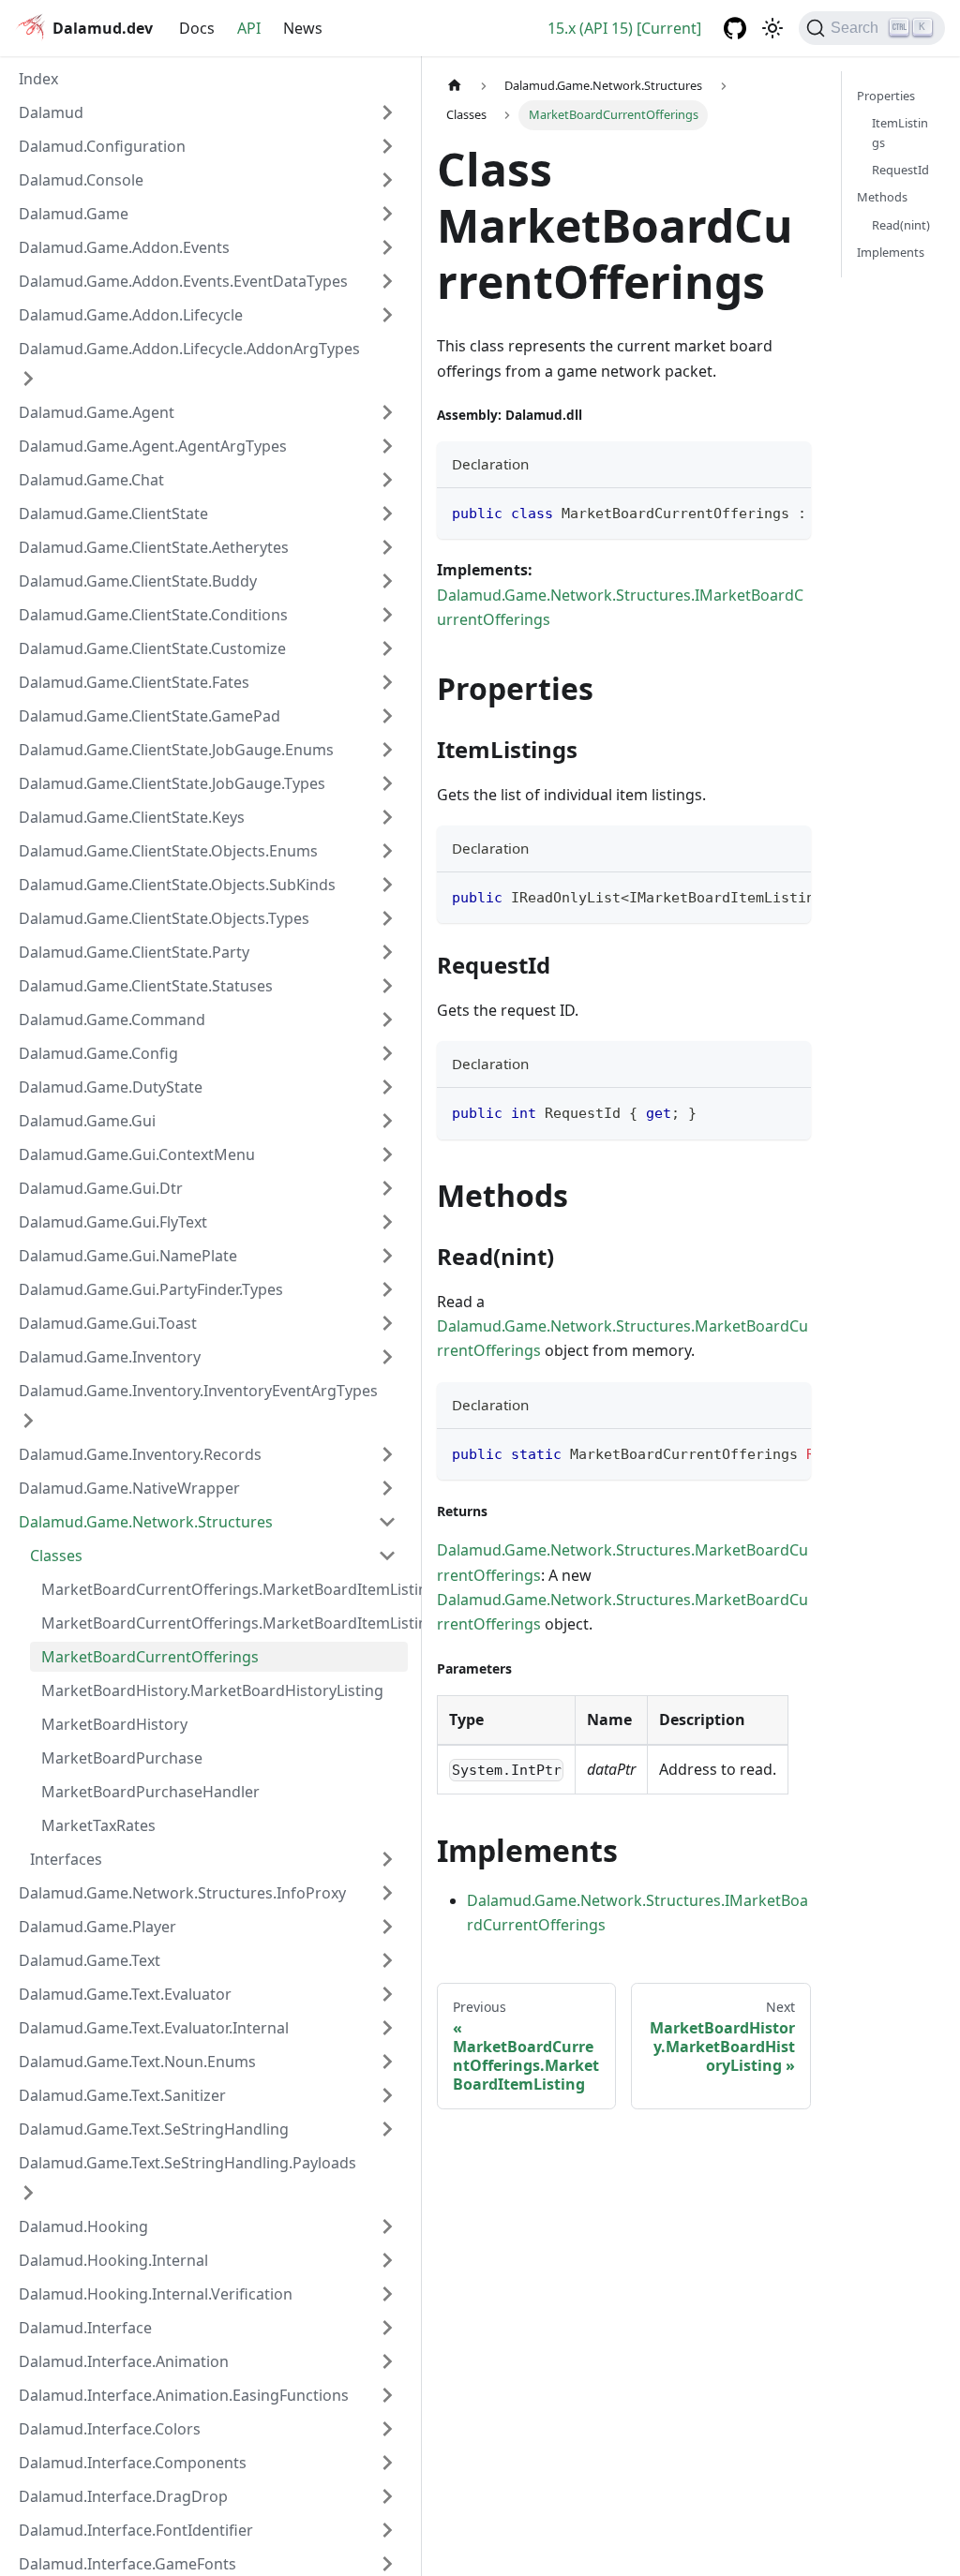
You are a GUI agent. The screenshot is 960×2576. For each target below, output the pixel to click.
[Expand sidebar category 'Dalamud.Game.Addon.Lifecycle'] (387, 315)
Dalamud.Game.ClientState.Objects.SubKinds (177, 885)
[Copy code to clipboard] (788, 512)
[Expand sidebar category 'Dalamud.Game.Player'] (387, 1927)
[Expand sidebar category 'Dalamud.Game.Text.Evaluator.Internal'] (387, 2028)
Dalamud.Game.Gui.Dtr (101, 1188)
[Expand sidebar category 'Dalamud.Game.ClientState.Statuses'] (387, 986)
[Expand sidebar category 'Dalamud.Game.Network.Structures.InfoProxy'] (387, 1893)
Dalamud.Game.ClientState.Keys (132, 817)
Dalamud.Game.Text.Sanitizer (122, 2095)
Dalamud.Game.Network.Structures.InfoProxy (182, 1893)
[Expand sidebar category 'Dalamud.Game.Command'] (387, 1020)
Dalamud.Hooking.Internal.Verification (156, 2294)
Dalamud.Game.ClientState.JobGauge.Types (172, 783)
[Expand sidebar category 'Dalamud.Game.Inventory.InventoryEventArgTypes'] (28, 1421)
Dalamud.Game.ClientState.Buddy (138, 581)
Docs (197, 28)
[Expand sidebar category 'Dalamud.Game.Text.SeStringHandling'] (387, 2129)
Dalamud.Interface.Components (133, 2463)
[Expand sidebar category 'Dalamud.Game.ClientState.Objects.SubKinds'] (387, 885)
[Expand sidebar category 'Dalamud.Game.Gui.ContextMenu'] (387, 1154)
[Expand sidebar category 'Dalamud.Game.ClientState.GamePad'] (387, 716)
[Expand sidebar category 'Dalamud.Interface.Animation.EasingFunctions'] (387, 2395)
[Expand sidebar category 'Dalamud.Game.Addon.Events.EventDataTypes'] (387, 281)
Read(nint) (901, 225)
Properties (886, 96)
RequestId (900, 170)
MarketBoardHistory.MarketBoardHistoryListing (212, 1690)
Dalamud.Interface (85, 2328)
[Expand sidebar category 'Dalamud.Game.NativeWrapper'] (387, 1488)
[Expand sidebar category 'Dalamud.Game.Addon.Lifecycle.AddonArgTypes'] (28, 379)
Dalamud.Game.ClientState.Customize (152, 648)
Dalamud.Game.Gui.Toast (108, 1323)
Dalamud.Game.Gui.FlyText (113, 1222)
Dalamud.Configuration (102, 146)
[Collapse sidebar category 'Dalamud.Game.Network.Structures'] (387, 1522)
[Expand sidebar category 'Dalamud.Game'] (387, 214)
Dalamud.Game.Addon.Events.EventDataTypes (183, 281)
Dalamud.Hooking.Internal (113, 2260)
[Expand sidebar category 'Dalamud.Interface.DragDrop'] (387, 2496)
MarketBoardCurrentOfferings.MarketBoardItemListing (225, 1623)
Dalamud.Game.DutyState (111, 1087)
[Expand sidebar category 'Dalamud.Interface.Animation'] (387, 2361)
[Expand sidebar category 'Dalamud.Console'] (387, 180)
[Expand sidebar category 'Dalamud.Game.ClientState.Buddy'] (387, 581)
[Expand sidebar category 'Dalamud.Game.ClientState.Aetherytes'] (387, 547)
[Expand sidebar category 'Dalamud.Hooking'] (387, 2226)
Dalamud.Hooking (83, 2226)
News (303, 28)
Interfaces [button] (66, 1859)
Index (38, 79)
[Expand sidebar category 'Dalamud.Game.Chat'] (387, 480)
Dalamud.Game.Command (112, 1020)
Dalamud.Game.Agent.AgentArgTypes (153, 446)
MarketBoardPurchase (122, 1758)
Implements (891, 252)
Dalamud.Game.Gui (87, 1121)
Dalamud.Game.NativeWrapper (129, 1488)
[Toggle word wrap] (754, 512)
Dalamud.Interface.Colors (110, 2429)
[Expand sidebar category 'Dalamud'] (387, 112)
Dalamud (51, 112)
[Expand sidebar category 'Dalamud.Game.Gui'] (387, 1121)
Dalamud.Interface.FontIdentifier (136, 2530)
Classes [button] (56, 1556)
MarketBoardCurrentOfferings (150, 1657)
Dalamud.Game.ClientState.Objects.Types (164, 918)
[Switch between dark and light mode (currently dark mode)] (772, 28)
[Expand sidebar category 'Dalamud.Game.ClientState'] (387, 514)
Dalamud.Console (81, 180)
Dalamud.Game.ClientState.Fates (134, 682)
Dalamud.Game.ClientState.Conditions (153, 615)
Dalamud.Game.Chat (91, 480)
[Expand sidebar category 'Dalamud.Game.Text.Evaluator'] (387, 1994)
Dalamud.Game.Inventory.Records (140, 1454)
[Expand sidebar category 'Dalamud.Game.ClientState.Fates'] (387, 682)
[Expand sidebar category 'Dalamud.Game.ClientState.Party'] (387, 952)
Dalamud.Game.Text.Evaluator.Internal (154, 2028)
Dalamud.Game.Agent (97, 412)
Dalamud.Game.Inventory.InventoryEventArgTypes (198, 1391)
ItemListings (900, 133)
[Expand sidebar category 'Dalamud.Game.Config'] (387, 1053)
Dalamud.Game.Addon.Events (124, 247)
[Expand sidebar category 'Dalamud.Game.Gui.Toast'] (387, 1323)
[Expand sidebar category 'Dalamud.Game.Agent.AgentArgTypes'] (387, 446)
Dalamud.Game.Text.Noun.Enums (137, 2062)
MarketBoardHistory (114, 1724)
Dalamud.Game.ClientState (113, 514)
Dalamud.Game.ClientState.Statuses (146, 986)
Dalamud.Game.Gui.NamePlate (128, 1256)
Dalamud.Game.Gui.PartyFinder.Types (151, 1289)
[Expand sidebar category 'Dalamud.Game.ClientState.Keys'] (387, 817)
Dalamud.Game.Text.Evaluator (125, 1994)
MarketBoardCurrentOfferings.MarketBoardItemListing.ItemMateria (225, 1589)
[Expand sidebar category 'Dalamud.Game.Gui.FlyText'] (387, 1222)
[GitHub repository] (735, 28)
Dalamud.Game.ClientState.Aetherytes (154, 547)
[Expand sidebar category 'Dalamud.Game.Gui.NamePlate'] (387, 1256)
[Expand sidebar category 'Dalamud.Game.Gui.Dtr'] (387, 1188)
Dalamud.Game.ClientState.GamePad (150, 716)
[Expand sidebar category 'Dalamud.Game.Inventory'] (387, 1357)
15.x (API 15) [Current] (624, 28)
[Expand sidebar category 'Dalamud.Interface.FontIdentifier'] (387, 2530)
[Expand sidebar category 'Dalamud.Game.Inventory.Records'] (387, 1454)
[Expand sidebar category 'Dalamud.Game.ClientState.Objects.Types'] (387, 918)
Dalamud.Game (74, 214)
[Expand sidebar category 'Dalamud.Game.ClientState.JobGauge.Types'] (387, 783)
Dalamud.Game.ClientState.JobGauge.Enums (176, 750)
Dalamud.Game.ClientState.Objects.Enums (168, 851)
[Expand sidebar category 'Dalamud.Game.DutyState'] (387, 1087)
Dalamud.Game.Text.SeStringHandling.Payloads (187, 2163)
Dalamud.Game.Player (97, 1927)
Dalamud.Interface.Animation (124, 2361)
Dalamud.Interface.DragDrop (123, 2496)
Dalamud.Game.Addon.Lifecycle (131, 315)
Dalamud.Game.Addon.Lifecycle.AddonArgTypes (189, 349)
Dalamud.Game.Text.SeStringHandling (154, 2129)
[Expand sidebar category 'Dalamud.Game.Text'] (387, 1960)
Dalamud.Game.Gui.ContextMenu (137, 1154)
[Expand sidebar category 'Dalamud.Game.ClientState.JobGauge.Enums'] (387, 750)
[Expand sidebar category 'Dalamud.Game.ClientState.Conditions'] (387, 615)
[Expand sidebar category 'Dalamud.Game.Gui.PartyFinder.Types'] (387, 1289)
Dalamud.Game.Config (98, 1053)
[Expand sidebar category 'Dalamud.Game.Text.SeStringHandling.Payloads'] (28, 2193)
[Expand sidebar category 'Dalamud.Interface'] (387, 2328)
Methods (882, 197)
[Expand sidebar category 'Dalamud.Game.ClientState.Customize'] (387, 648)
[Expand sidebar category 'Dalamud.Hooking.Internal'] (387, 2260)
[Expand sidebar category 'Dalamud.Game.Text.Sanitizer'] (387, 2095)
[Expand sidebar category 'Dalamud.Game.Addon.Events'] (387, 247)
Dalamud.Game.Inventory (110, 1357)
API (249, 28)
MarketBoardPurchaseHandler (150, 1792)
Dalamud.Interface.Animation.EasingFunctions (184, 2395)
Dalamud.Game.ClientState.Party (134, 952)
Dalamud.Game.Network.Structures (146, 1522)
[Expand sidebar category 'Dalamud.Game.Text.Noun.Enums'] (387, 2062)
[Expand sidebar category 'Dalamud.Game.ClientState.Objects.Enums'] (387, 851)
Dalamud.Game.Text (90, 1960)
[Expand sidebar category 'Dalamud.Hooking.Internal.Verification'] (387, 2294)
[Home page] (455, 86)
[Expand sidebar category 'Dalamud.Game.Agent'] (387, 412)
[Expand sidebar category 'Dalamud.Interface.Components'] (387, 2463)
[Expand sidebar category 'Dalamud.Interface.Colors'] (387, 2429)
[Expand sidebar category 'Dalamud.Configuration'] (387, 146)
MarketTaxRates (98, 1825)
